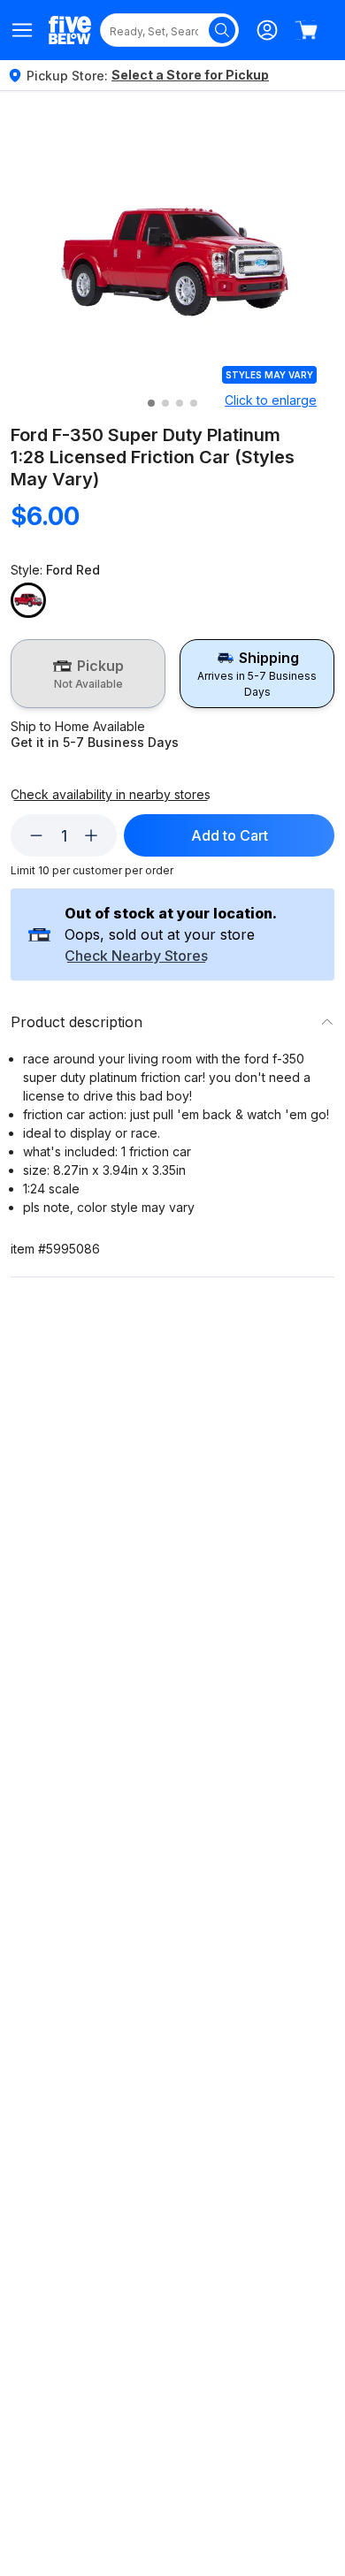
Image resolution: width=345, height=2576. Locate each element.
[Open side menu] (23, 30)
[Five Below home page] (70, 30)
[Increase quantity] (91, 835)
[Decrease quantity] (36, 835)
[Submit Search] (222, 30)
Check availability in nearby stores (111, 795)
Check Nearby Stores (136, 956)
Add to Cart (230, 835)
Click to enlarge (271, 400)
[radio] (88, 674)
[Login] (267, 30)
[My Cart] (306, 30)
